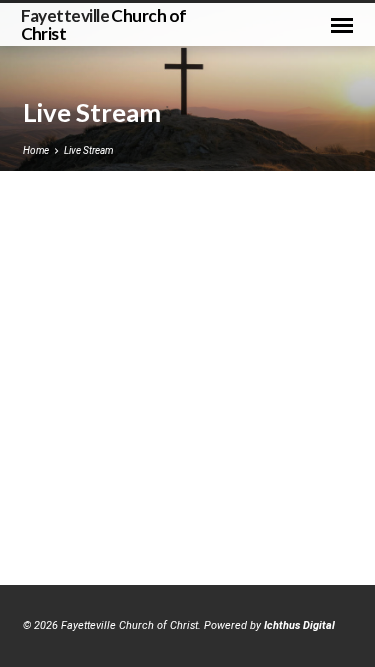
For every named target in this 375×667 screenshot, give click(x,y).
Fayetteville (104, 24)
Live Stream (88, 150)
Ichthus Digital (299, 625)
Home (36, 150)
